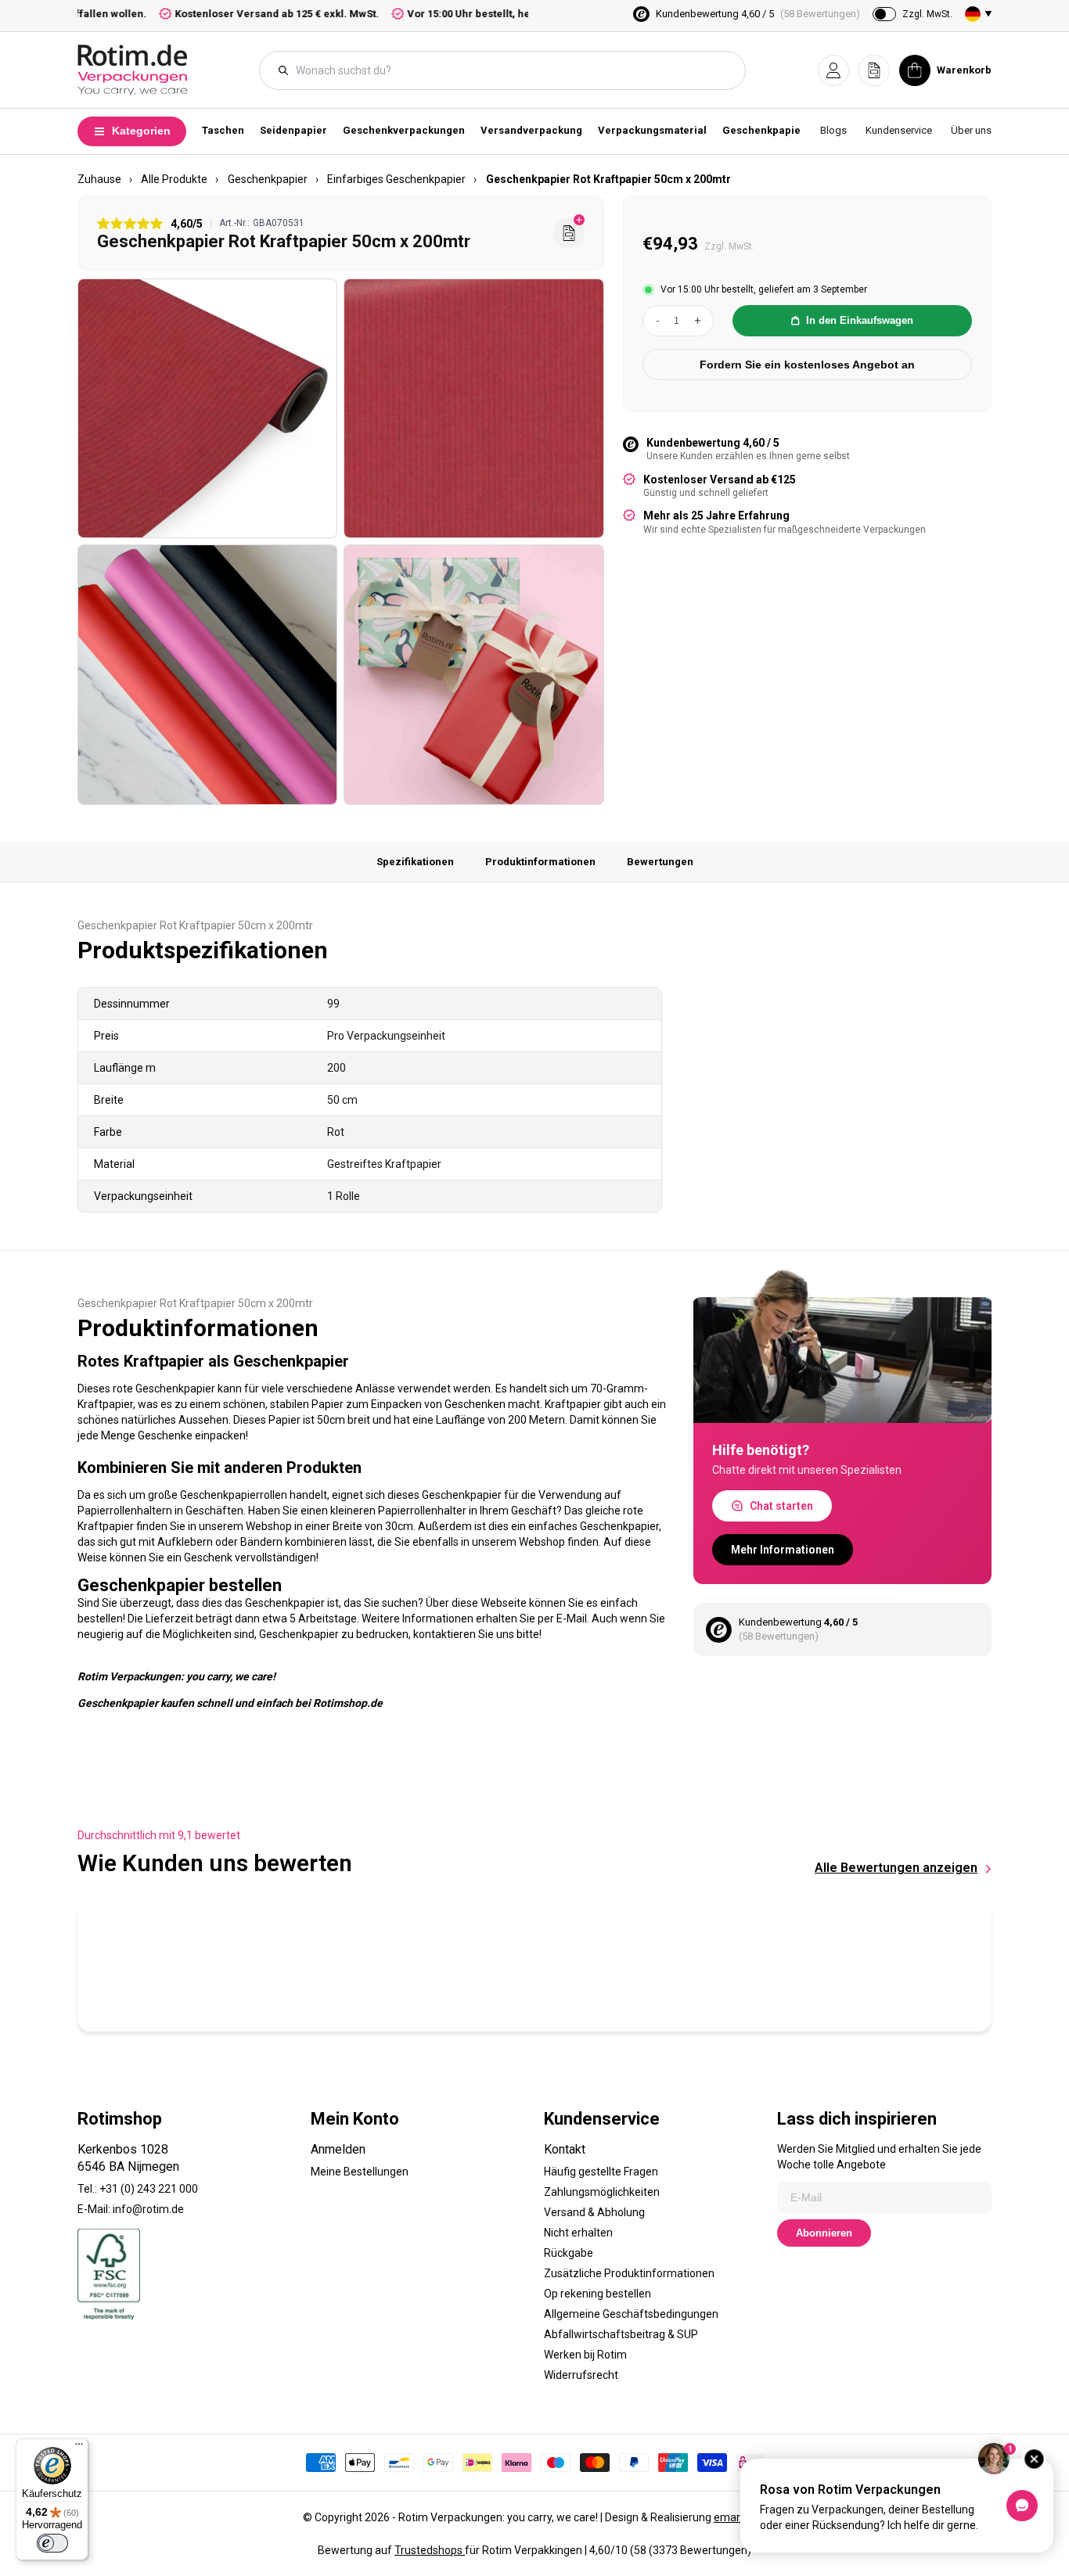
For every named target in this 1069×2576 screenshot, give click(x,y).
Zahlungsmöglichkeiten (602, 2192)
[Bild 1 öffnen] (207, 408)
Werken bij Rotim (585, 2355)
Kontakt (565, 2149)
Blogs (833, 130)
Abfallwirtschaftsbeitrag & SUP (621, 2334)
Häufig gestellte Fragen (601, 2172)
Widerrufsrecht (581, 2375)
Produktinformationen (540, 862)
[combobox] (510, 70)
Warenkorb (964, 70)
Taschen (223, 130)
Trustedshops (430, 2550)
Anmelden (338, 2149)
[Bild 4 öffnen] (473, 674)
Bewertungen (660, 862)
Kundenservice (899, 130)
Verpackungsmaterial (652, 130)
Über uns (971, 130)
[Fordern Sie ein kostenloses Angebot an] (569, 233)
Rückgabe (569, 2253)
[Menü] (79, 2448)
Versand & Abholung (594, 2212)
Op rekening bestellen (597, 2294)
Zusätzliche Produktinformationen (629, 2273)
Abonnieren (824, 2233)
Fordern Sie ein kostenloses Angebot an (807, 365)
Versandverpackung (531, 130)
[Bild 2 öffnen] (473, 408)
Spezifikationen (415, 862)
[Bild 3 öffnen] (207, 674)
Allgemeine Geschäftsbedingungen (631, 2314)
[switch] (52, 2543)
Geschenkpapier (764, 130)
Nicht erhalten (578, 2233)
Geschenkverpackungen (404, 130)
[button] (833, 70)
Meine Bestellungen (360, 2172)
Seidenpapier (293, 130)
